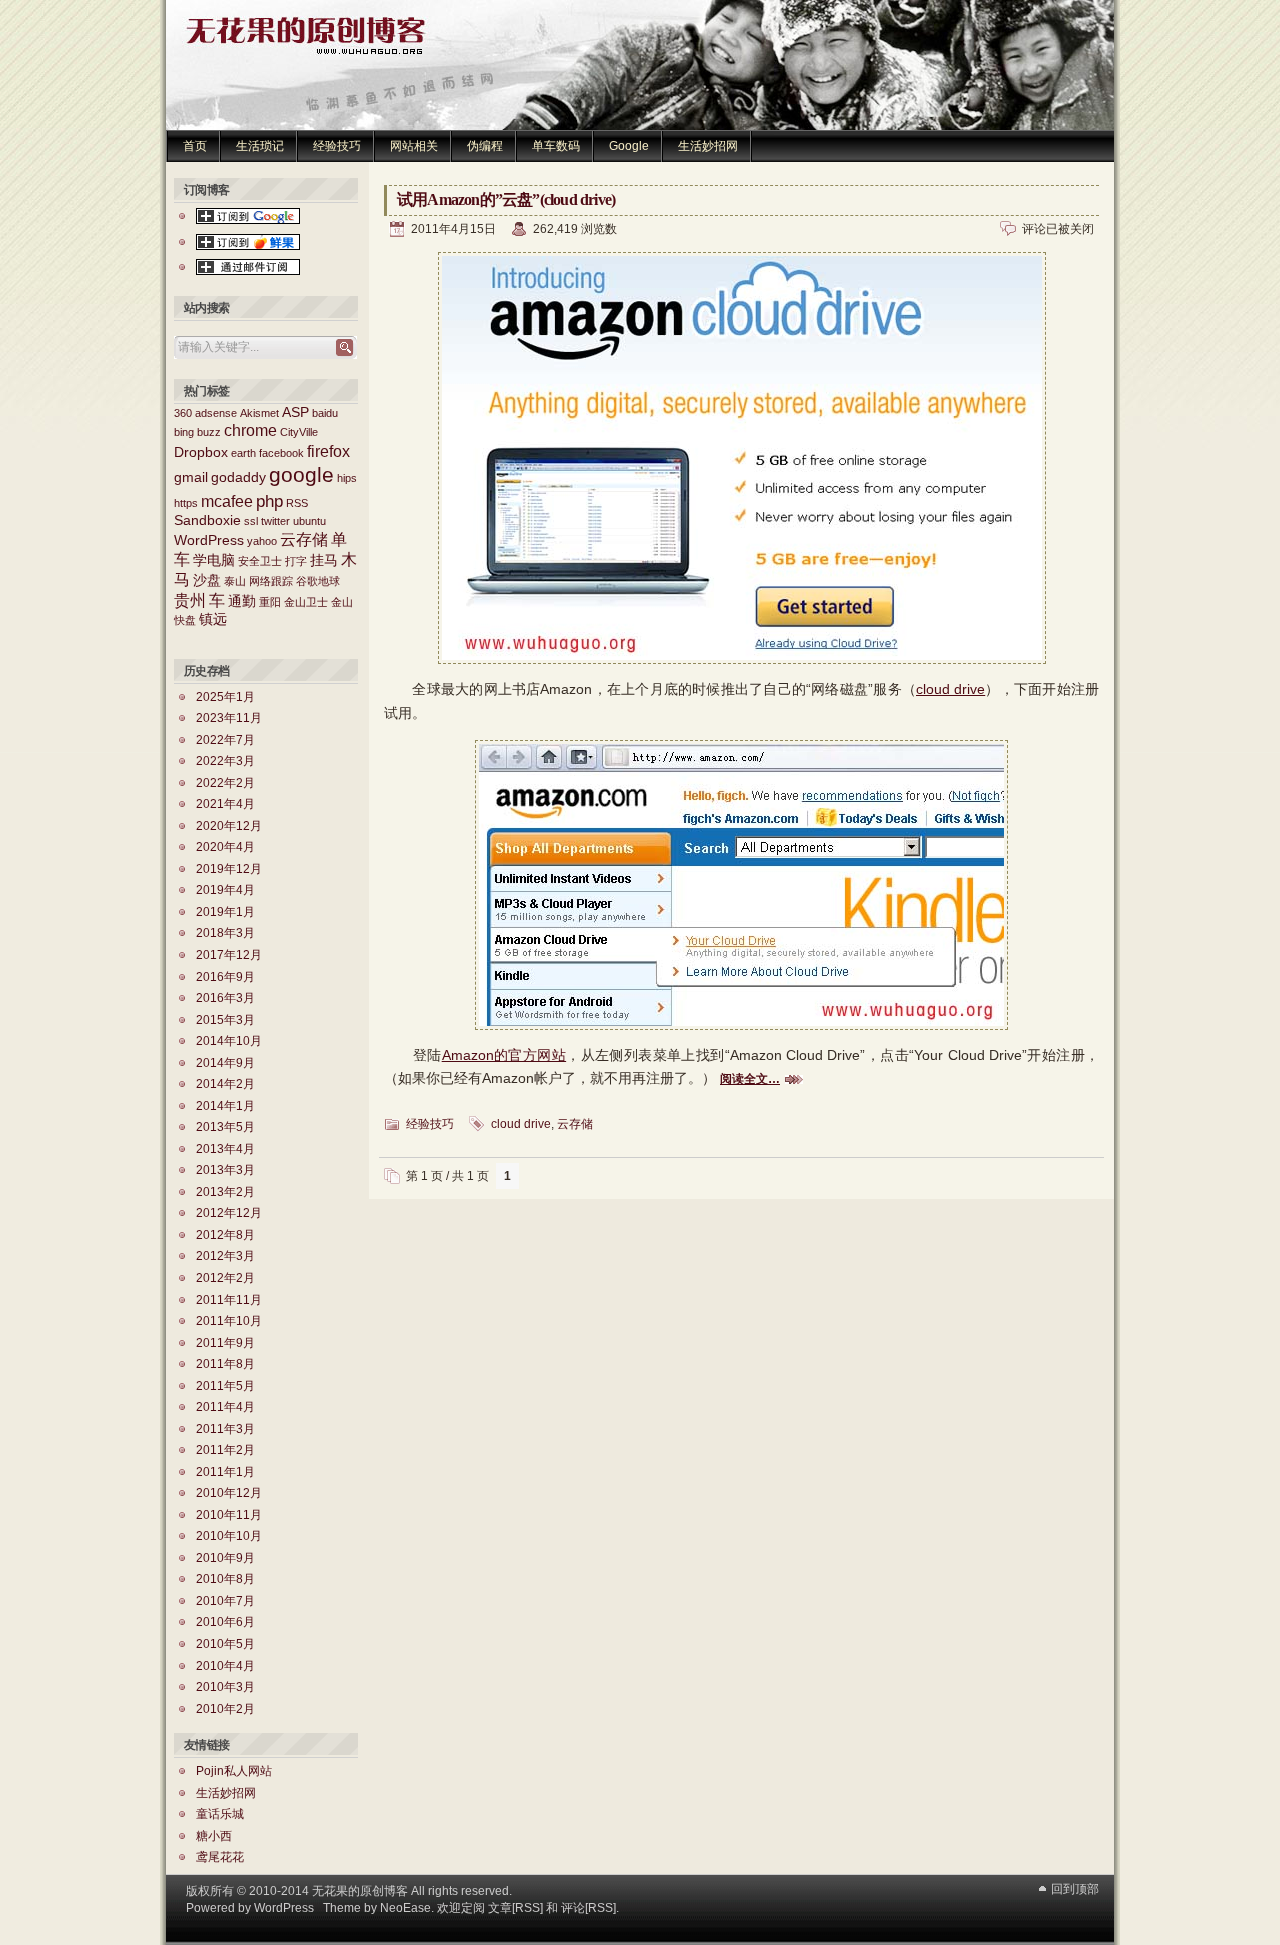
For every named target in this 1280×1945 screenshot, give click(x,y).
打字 (296, 561)
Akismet (259, 413)
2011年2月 (225, 1450)
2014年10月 (229, 1041)
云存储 (575, 1124)
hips (347, 478)
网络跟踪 (271, 581)
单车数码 (556, 146)
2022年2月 (225, 783)
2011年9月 (225, 1343)
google (301, 475)
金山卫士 (306, 602)
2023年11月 (229, 718)
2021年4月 (225, 804)
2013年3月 (225, 1170)
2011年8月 (225, 1364)
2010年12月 (229, 1493)
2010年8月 (225, 1579)
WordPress (209, 540)
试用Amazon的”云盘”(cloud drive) (506, 199)
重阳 (270, 602)
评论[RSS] (588, 1908)
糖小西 (214, 1836)
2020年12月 (229, 826)
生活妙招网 (708, 146)
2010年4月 (225, 1666)
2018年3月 (225, 933)
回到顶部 (1075, 1889)
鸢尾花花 (220, 1857)
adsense (216, 413)
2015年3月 (225, 1020)
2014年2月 (225, 1084)
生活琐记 (260, 146)
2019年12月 (229, 869)
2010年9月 (225, 1558)
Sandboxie (207, 520)
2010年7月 (225, 1601)
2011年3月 (225, 1429)
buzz (209, 432)
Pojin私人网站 (234, 1771)
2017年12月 (229, 955)
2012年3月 (225, 1256)
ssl (251, 521)
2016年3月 (225, 998)
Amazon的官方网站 (504, 1055)
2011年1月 (225, 1472)
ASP (295, 412)
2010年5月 (225, 1644)
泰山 (235, 581)
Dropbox (201, 452)
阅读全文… (750, 1079)
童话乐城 (220, 1814)
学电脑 (214, 560)
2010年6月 (225, 1622)
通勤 (242, 601)
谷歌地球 (318, 581)
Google (629, 146)
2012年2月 (225, 1278)
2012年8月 (225, 1235)
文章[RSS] (515, 1908)
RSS (297, 503)
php (269, 501)
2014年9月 (225, 1063)
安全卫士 (260, 561)
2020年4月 (225, 847)
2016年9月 (225, 977)
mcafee (227, 501)
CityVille (299, 432)
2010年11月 (229, 1515)
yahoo (262, 541)
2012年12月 (229, 1213)
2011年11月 (229, 1300)
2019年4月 (225, 890)
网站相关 (414, 146)
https (186, 503)
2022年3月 (225, 761)
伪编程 (485, 146)
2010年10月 (229, 1536)
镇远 (213, 619)
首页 (195, 146)
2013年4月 (225, 1149)
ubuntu (309, 521)
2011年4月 (225, 1407)
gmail (191, 477)
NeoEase (405, 1908)
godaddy (238, 477)
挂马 (324, 560)
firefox (328, 451)
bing (184, 432)
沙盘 (207, 580)
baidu (325, 413)
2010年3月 (225, 1687)
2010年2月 (225, 1709)
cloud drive (950, 689)
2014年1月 (225, 1106)
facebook (281, 453)
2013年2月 (225, 1192)
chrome (250, 430)
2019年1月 (225, 912)
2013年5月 (225, 1127)
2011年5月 (225, 1386)
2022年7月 (225, 740)
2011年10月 (229, 1321)
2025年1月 (225, 697)
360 (183, 413)
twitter (275, 521)
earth (243, 453)
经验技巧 (337, 146)
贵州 (190, 600)
